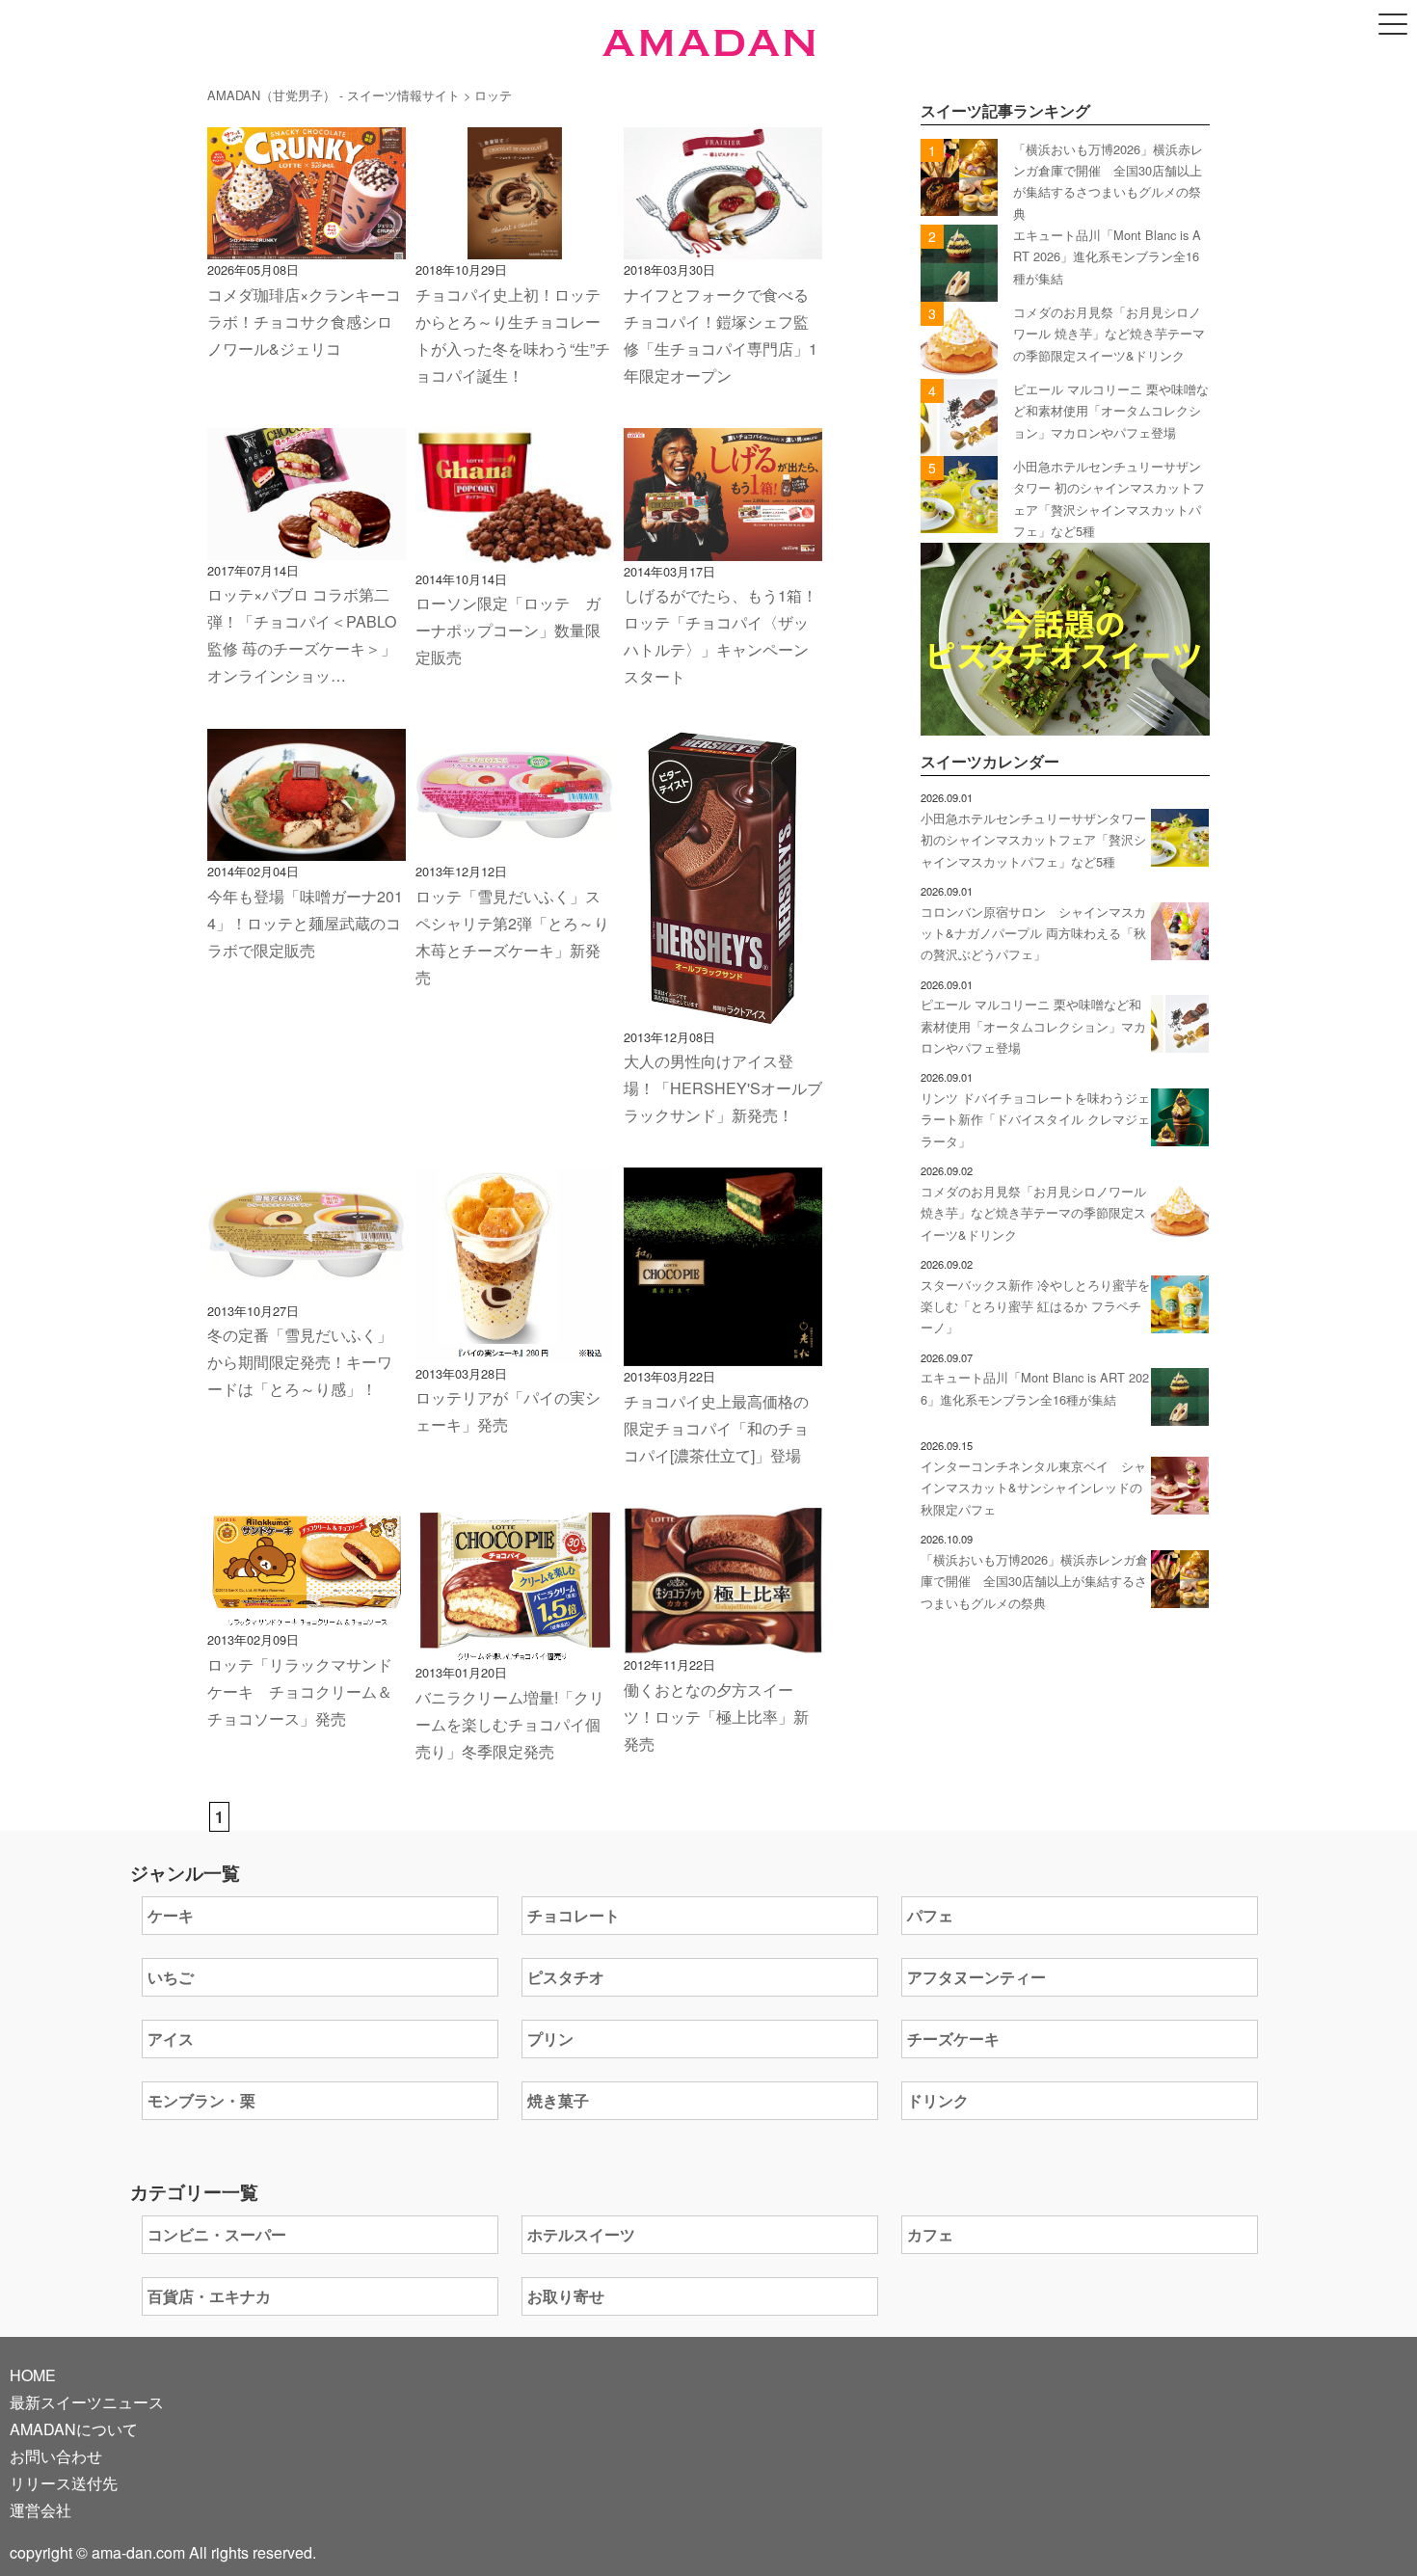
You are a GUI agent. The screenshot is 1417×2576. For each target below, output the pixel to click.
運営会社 (40, 2510)
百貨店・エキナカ (209, 2296)
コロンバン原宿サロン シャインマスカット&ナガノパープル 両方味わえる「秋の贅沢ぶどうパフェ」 (1033, 933)
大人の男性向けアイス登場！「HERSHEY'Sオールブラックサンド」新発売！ (723, 1088)
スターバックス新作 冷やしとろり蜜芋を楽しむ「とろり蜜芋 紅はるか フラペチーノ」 (1035, 1306)
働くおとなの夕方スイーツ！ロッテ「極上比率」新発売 (716, 1717)
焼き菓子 (558, 2100)
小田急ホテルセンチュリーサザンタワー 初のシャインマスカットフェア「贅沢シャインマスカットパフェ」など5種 (1033, 840)
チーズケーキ (953, 2039)
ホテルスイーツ (581, 2234)
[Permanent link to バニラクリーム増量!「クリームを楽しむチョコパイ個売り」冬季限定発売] (515, 1648)
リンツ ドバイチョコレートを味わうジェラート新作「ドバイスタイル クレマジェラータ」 (1035, 1119)
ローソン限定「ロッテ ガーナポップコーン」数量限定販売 (508, 630)
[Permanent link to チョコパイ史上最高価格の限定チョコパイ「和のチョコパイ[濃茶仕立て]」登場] (723, 1352)
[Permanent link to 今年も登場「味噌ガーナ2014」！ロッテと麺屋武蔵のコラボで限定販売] (307, 847)
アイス (171, 2039)
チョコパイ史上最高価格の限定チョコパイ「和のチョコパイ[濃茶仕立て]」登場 (716, 1428)
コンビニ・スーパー (217, 2234)
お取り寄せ (566, 2296)
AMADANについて (74, 2429)
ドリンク (938, 2100)
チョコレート (574, 1915)
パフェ (930, 1915)
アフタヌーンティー (976, 1977)
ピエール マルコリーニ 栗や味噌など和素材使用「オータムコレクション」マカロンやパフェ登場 (1111, 411)
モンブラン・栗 (201, 2100)
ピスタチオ (566, 1977)
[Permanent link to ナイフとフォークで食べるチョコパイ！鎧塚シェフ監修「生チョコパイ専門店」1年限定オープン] (723, 245)
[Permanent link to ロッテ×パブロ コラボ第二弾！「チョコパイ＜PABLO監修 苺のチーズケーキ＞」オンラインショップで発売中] (307, 546)
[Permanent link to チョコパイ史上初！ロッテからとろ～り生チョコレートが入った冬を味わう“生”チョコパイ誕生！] (515, 245)
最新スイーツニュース (87, 2402)
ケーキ (171, 1915)
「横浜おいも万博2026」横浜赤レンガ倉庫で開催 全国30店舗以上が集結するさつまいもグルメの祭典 (1034, 1581)
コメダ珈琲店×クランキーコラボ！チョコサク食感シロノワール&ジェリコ (304, 322)
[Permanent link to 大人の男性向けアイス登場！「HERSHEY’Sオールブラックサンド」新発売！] (723, 1013)
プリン (550, 2039)
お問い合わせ (56, 2456)
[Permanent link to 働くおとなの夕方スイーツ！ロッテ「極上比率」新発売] (723, 1640)
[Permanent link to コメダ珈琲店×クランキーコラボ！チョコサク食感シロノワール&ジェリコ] (307, 245)
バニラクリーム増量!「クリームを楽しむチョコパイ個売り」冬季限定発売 (510, 1724)
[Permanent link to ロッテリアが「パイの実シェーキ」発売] (515, 1349)
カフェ (930, 2234)
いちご (171, 1977)
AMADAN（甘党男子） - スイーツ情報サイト (334, 95)
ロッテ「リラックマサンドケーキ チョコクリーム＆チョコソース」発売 (300, 1691)
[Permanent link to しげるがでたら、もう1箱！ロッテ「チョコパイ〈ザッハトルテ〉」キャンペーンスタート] (723, 547)
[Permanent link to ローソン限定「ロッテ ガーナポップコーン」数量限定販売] (515, 555)
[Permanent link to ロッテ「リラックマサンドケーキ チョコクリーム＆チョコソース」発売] (307, 1615)
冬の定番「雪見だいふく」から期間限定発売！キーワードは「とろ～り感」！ (300, 1362)
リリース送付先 (64, 2483)
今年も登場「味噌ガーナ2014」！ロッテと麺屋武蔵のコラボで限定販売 (305, 923)
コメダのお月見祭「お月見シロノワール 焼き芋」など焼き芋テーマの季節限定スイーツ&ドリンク (1109, 334)
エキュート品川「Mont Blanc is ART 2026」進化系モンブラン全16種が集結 (1107, 256)
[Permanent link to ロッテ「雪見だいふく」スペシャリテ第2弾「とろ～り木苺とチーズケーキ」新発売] (515, 847)
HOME (33, 2375)
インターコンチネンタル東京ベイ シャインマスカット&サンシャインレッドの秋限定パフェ (1033, 1488)
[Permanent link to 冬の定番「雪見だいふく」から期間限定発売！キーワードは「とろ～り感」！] (307, 1287)
